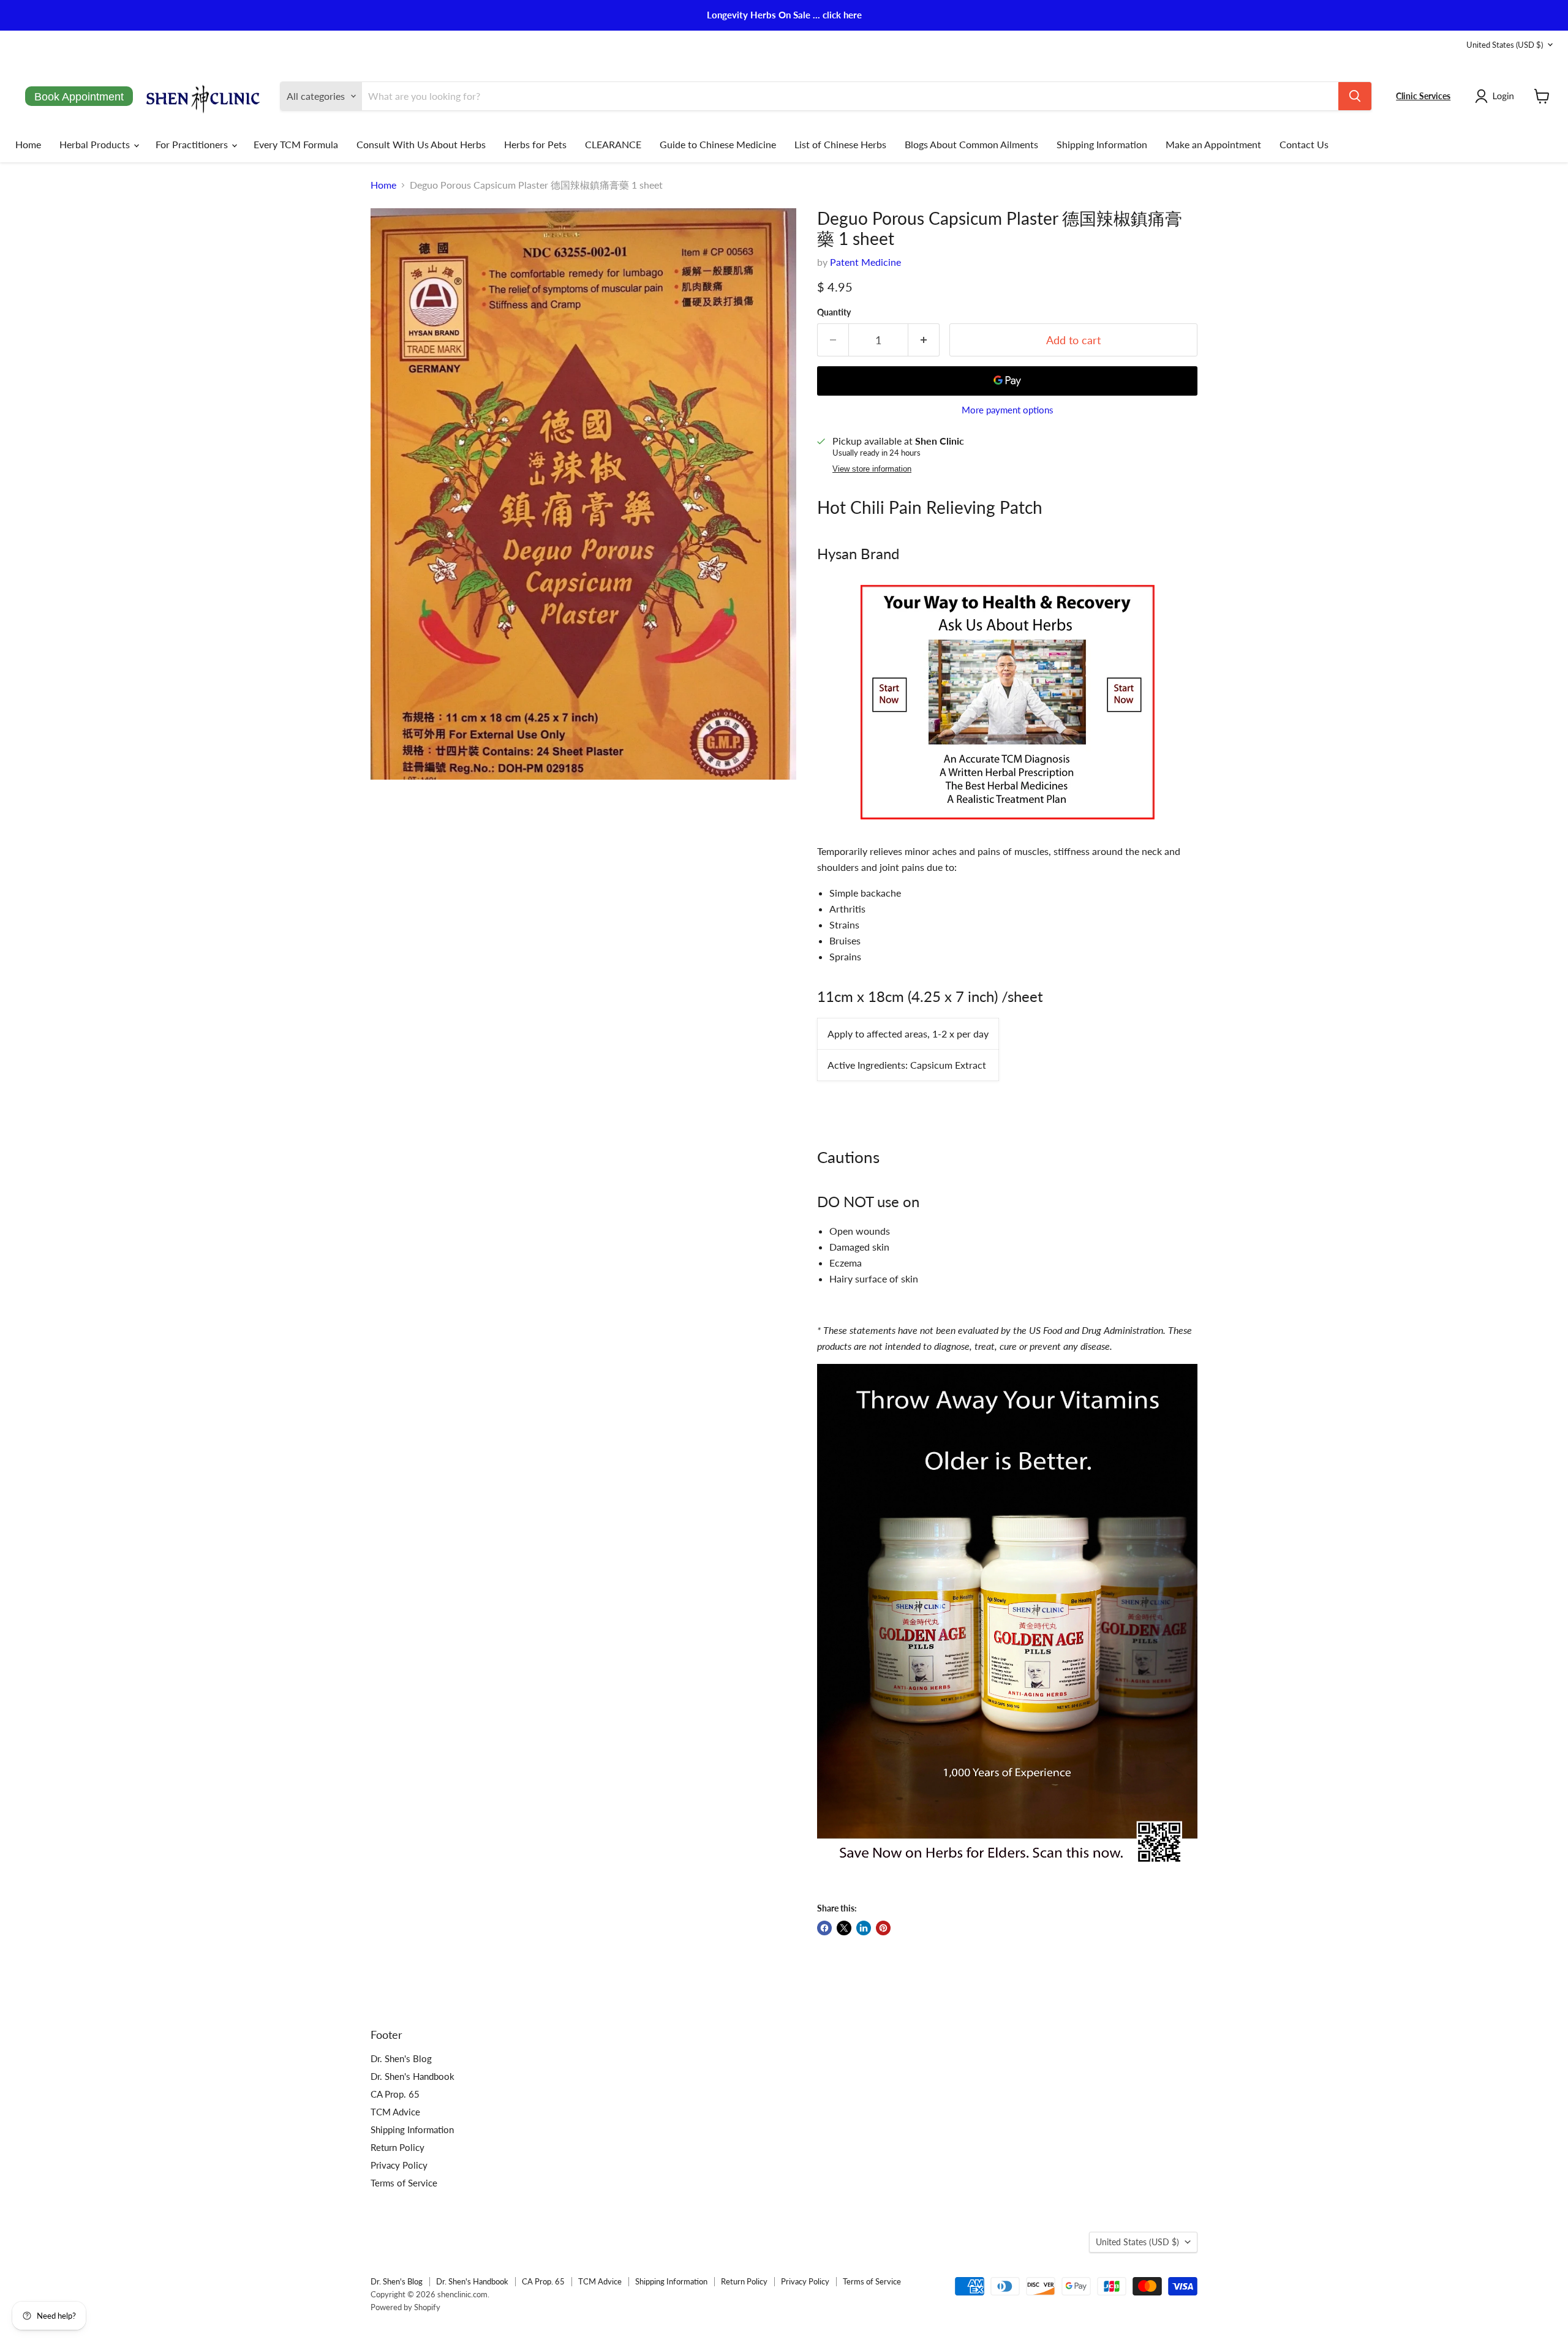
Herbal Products (96, 144)
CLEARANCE (613, 144)
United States (1505, 45)
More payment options (1008, 410)
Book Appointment (79, 97)
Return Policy (398, 2147)
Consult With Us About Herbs (421, 144)
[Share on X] (844, 1928)
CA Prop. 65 (395, 2094)
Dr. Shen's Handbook (413, 2076)
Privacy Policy (399, 2165)
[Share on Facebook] (824, 1928)
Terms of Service (404, 2183)
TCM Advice (395, 2112)
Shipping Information (1102, 144)
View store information (872, 469)
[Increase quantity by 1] (924, 340)
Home (28, 144)
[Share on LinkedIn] (864, 1928)
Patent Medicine (865, 262)
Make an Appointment (1213, 144)
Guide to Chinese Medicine (718, 144)
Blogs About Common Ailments (971, 144)
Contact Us (1304, 144)
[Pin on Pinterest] (883, 1928)
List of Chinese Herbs (840, 144)
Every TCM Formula (296, 144)
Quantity (834, 312)
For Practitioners (193, 144)
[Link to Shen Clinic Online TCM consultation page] (1008, 825)
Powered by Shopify (405, 2307)
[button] (1497, 96)
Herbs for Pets (535, 144)
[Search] (1355, 96)
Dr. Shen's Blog (401, 2058)
